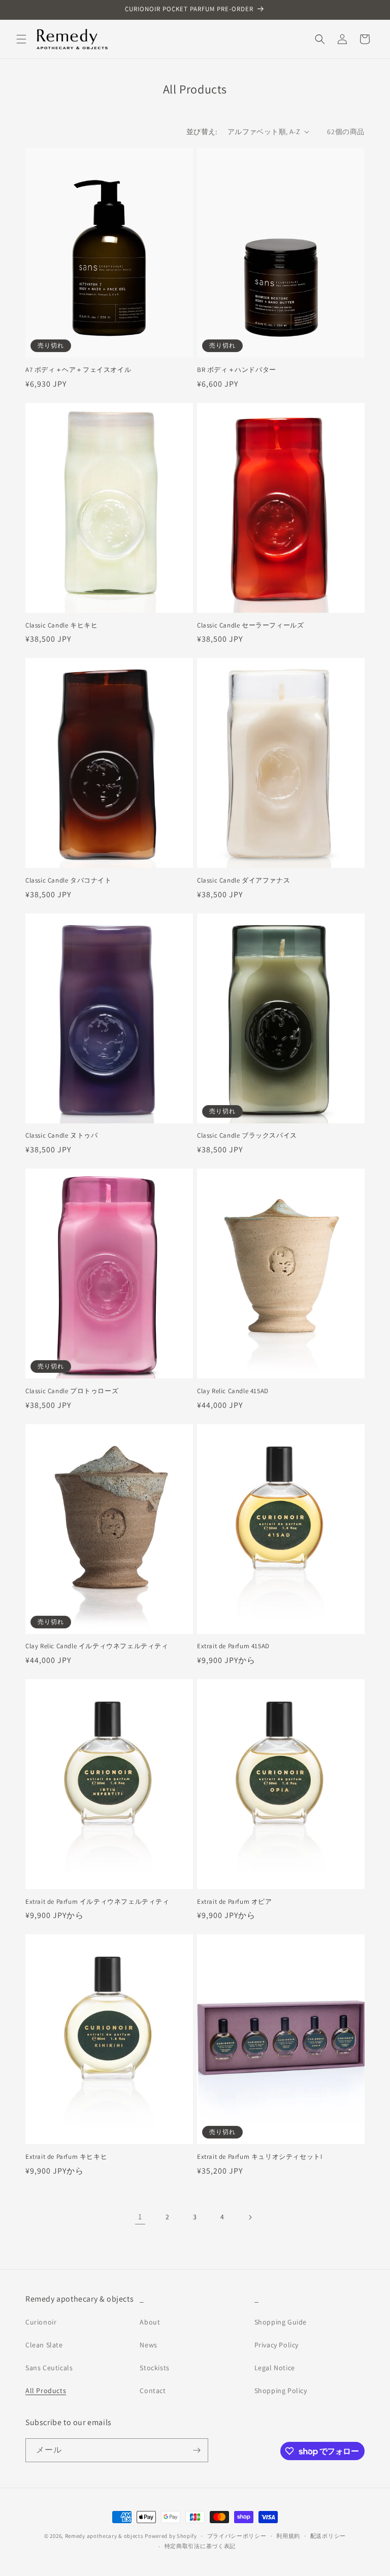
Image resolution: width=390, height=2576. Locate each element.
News (148, 2345)
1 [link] (140, 2217)
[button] (21, 39)
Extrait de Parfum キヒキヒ (66, 2157)
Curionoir (41, 2322)
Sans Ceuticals (49, 2368)
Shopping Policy (281, 2391)
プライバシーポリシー (237, 2536)
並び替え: (202, 132)
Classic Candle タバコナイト (69, 881)
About (150, 2322)
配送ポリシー (328, 2536)
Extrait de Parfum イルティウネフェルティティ (97, 1902)
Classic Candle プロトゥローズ (72, 1391)
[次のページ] (250, 2217)
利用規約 (288, 2536)
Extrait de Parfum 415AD (233, 1646)
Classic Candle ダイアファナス (243, 881)
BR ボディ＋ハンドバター (237, 370)
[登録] (197, 2450)
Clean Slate (44, 2345)
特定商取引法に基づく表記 (200, 2546)
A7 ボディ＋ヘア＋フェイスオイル (78, 370)
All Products (46, 2391)
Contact (153, 2391)
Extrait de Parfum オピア (235, 1902)
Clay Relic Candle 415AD (233, 1391)
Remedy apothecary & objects (104, 2536)
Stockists (154, 2368)
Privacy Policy (277, 2345)
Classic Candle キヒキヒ (61, 625)
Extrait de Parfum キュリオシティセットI (259, 2157)
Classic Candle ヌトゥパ (61, 1136)
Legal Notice (275, 2368)
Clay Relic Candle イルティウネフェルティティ (97, 1646)
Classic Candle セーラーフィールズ (250, 625)
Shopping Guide (281, 2322)
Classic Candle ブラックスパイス (247, 1136)
